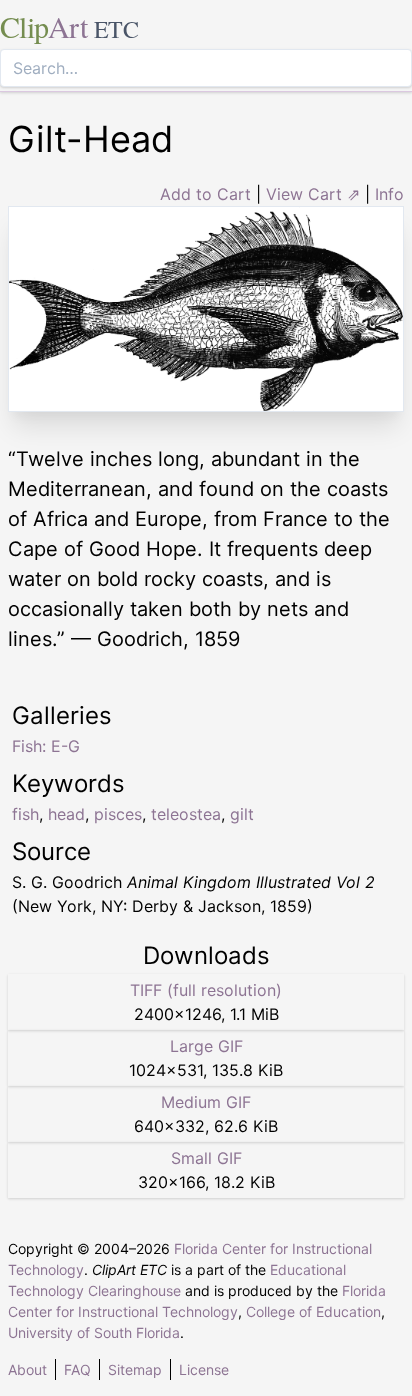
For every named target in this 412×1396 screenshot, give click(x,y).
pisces (118, 814)
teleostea (186, 814)
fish (25, 814)
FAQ (77, 1369)
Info (389, 194)
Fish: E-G (46, 746)
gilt (242, 814)
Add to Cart (205, 194)
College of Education (313, 1311)
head (66, 814)
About (27, 1369)
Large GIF (206, 1046)
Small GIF (206, 1158)
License (204, 1369)
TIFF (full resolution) (206, 990)
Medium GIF (206, 1102)
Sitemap (135, 1369)
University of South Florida (94, 1332)
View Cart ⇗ (313, 194)
